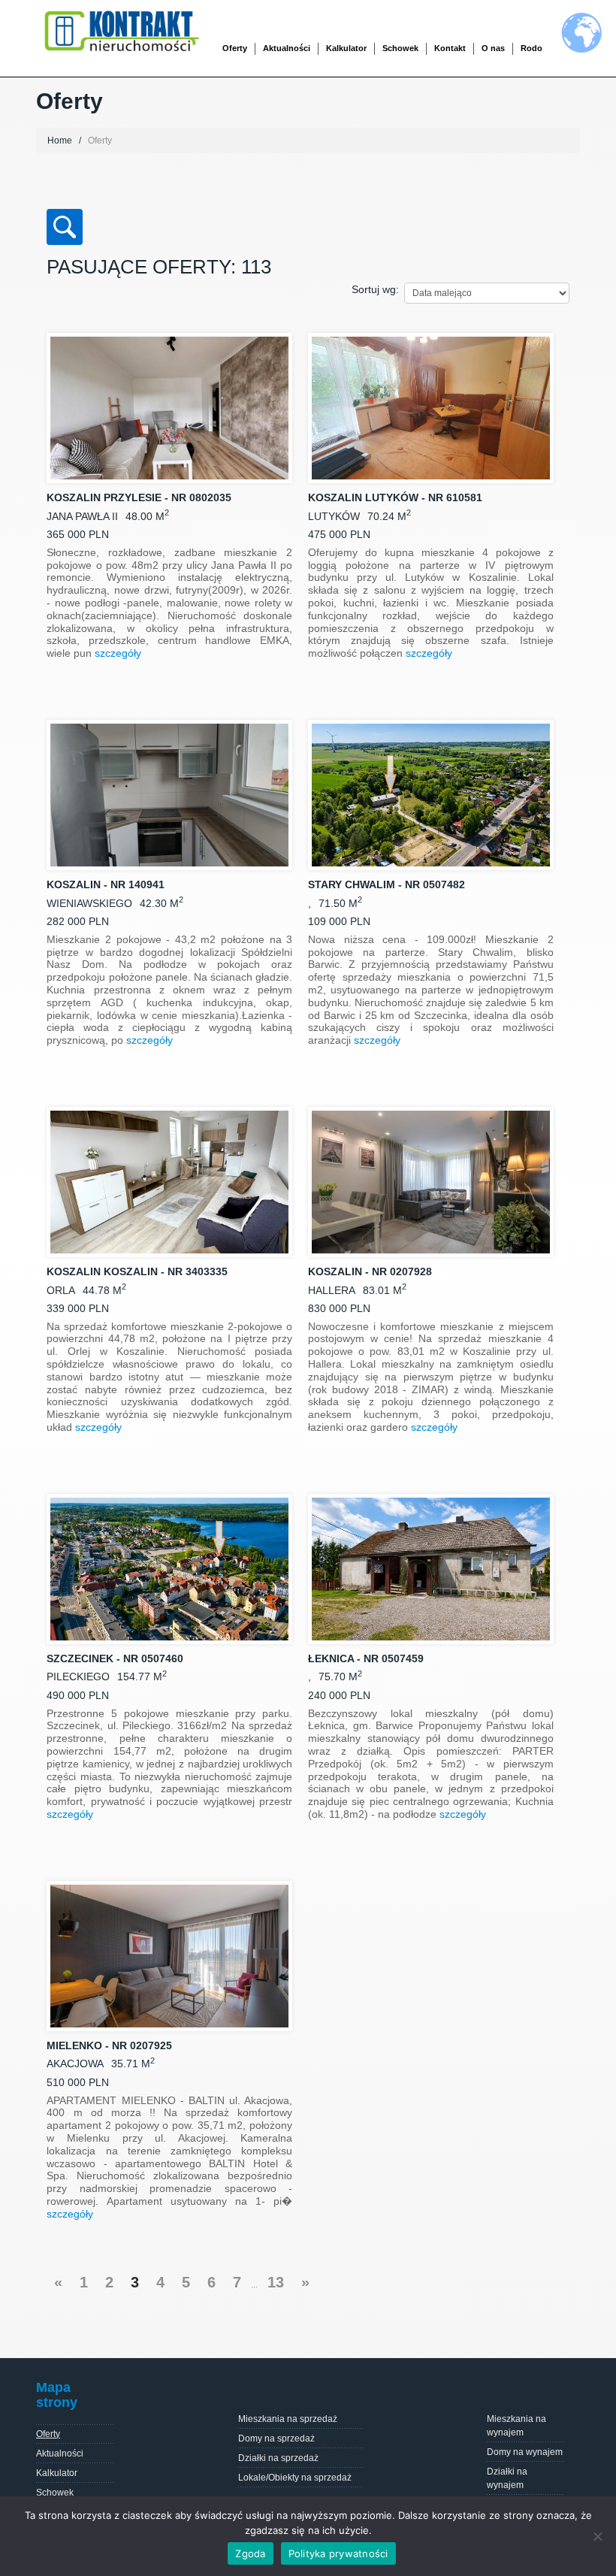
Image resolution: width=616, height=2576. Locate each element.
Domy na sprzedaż (276, 2438)
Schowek (400, 48)
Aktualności (287, 48)
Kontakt (450, 48)
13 (276, 2282)
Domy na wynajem (525, 2452)
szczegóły (118, 653)
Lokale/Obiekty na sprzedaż (295, 2478)
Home (60, 141)
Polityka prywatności (338, 2553)
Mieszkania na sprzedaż (288, 2419)
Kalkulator (346, 48)
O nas (493, 48)
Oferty (48, 2434)
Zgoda (250, 2553)
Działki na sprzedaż (278, 2458)
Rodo (531, 48)
